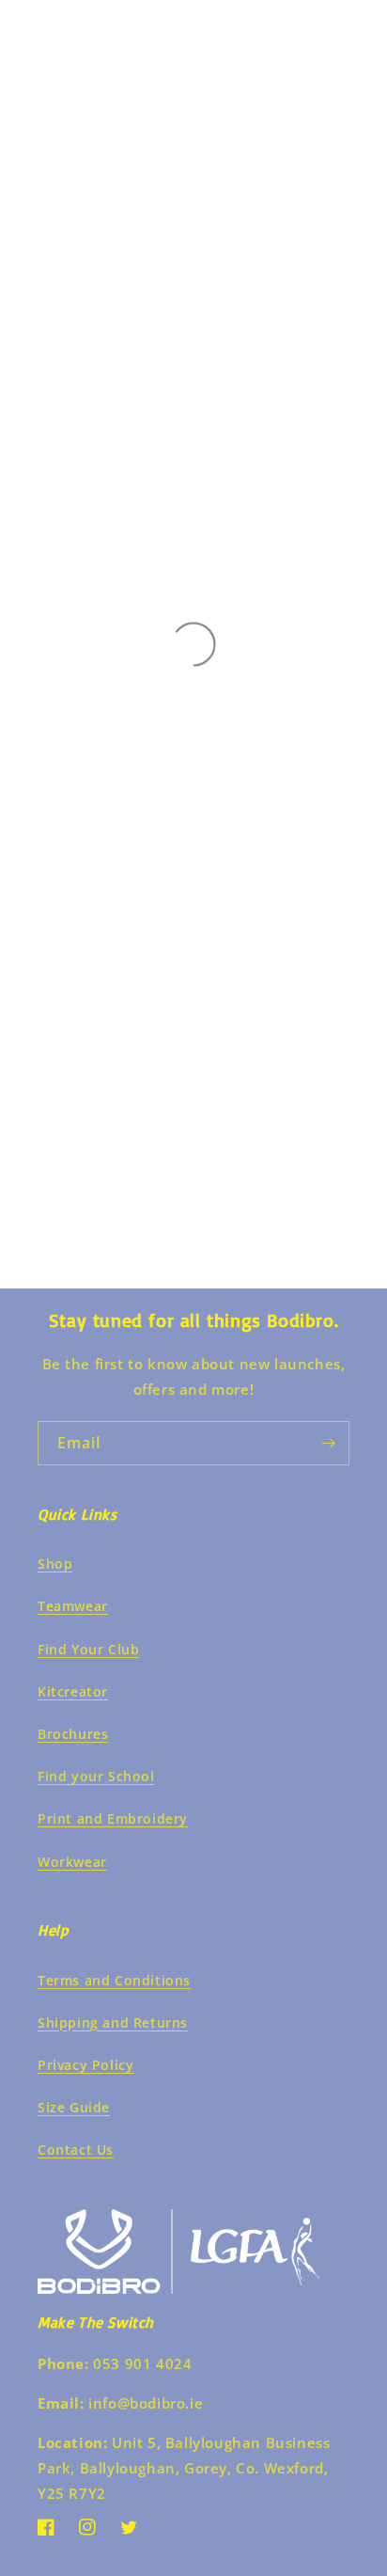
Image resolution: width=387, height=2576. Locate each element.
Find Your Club (88, 1649)
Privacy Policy (85, 2065)
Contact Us (76, 2149)
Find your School (96, 1776)
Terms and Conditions (114, 1980)
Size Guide (74, 2107)
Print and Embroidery (113, 1818)
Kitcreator (73, 1691)
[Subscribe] (328, 1443)
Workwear (72, 1862)
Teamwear (73, 1606)
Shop (55, 1564)
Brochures (73, 1734)
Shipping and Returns (113, 2023)
